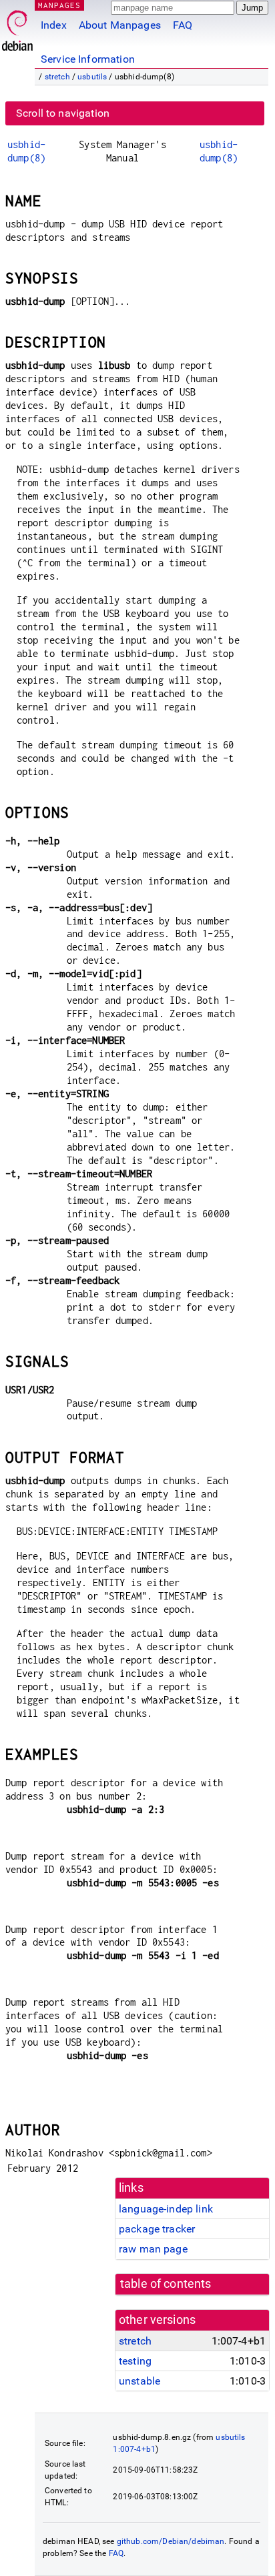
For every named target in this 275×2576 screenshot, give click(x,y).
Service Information (88, 59)
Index (54, 25)
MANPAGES (59, 5)
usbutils (92, 77)
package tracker (157, 2229)
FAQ (183, 25)
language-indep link (166, 2209)
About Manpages (120, 25)
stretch (57, 77)
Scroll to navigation (63, 113)
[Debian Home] (17, 27)
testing (135, 2361)
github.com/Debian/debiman (171, 2541)
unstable (140, 2381)
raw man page (153, 2249)
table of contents (166, 2284)
